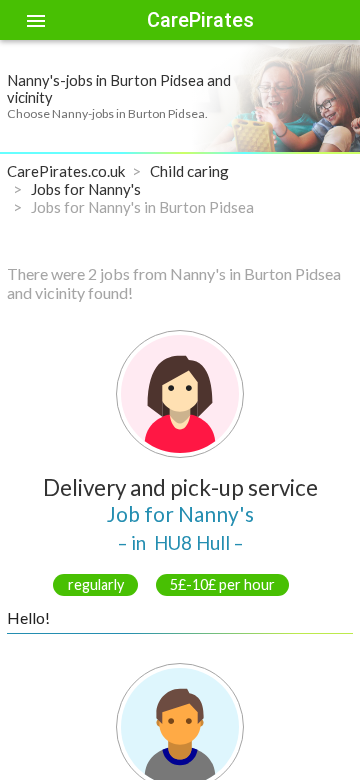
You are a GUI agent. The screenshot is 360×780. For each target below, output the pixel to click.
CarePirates (200, 20)
